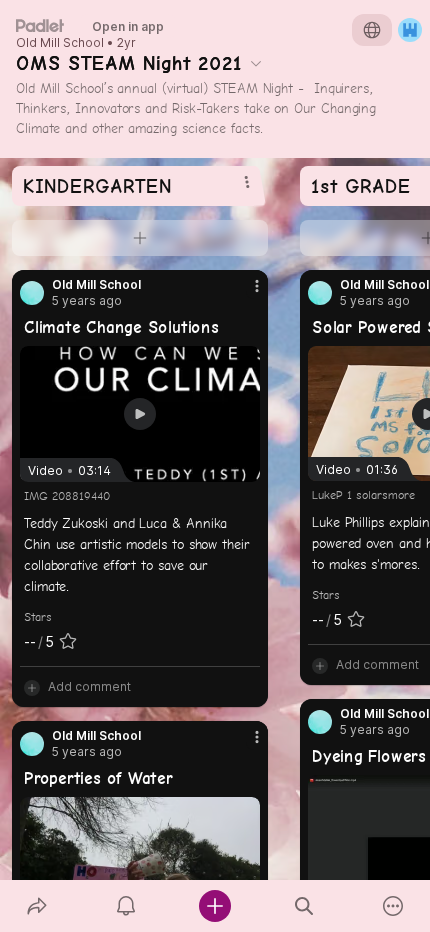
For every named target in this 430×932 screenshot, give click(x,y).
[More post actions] (244, 294)
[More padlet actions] (393, 906)
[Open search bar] (304, 906)
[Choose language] (372, 30)
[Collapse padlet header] (256, 63)
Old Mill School (60, 43)
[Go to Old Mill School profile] (32, 293)
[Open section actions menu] (247, 182)
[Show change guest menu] (410, 30)
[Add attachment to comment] (32, 687)
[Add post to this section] (140, 238)
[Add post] (214, 906)
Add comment (89, 686)
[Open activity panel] (125, 906)
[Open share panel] (36, 906)
